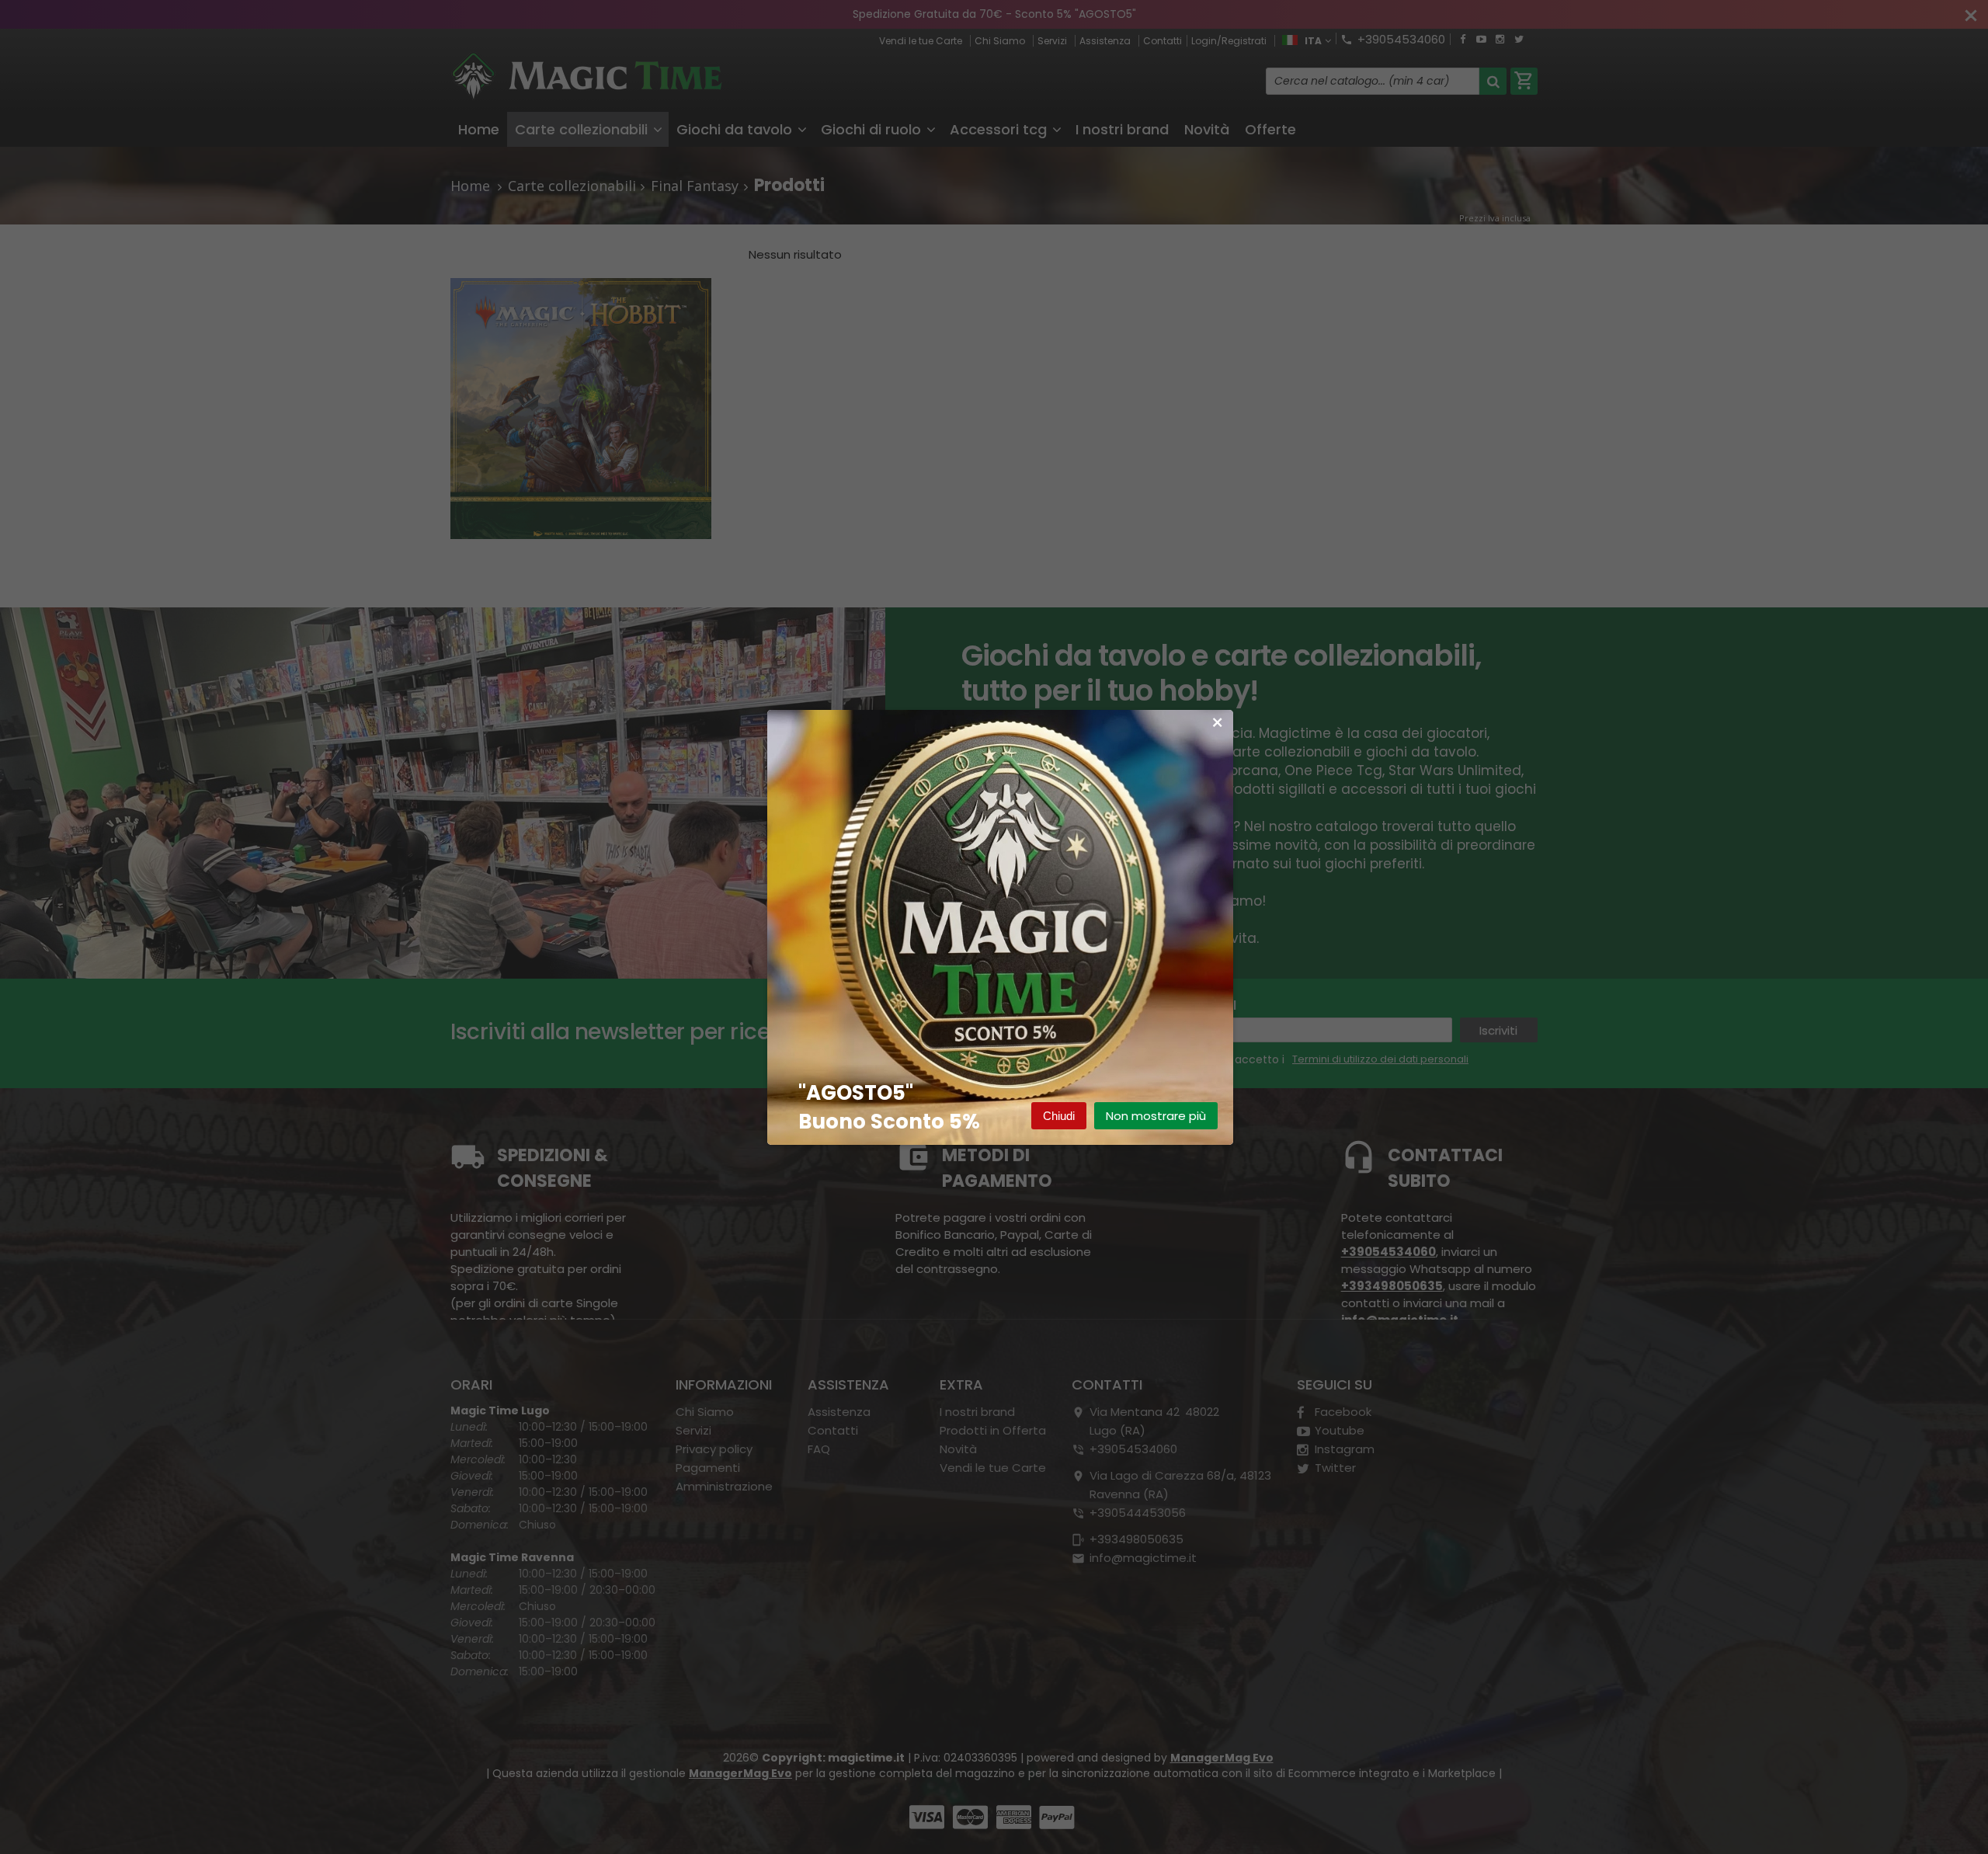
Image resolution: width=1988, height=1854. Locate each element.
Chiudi (1059, 1116)
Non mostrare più (1156, 1116)
